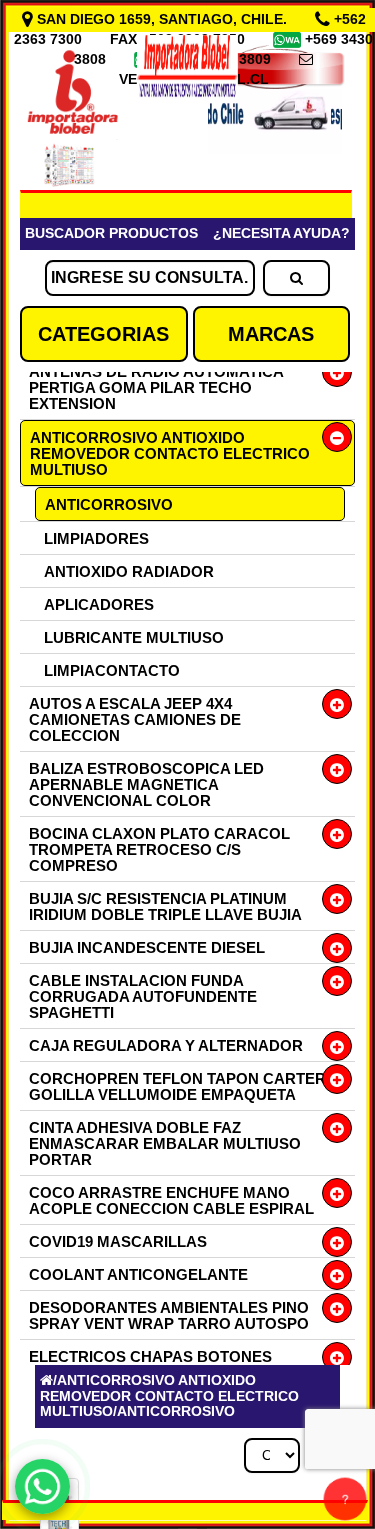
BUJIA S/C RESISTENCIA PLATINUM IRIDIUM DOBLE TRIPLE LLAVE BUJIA (165, 906)
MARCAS (271, 334)
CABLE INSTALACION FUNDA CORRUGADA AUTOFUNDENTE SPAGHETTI (143, 996)
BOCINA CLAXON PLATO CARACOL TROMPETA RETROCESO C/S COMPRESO (159, 849)
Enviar (79, 1232)
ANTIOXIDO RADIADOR (129, 571)
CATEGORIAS (103, 334)
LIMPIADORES (96, 538)
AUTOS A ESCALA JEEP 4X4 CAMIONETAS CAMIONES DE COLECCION (135, 719)
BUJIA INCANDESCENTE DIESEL (147, 947)
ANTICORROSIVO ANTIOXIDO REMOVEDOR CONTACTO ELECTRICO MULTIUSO (170, 453)
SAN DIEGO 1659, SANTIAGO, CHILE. (162, 19)
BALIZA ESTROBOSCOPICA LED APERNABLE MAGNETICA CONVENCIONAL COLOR (146, 784)
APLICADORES (99, 604)
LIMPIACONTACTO (112, 670)
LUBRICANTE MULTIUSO (134, 637)
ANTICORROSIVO (109, 504)
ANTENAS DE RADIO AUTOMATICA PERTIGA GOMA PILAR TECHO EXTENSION (156, 387)
